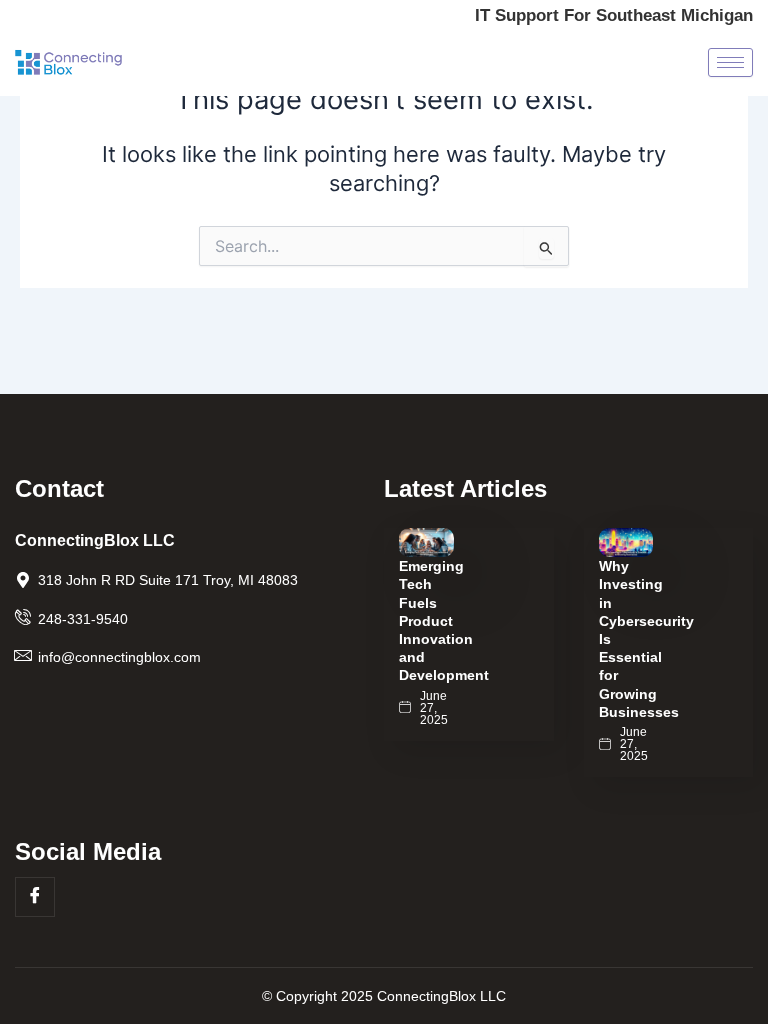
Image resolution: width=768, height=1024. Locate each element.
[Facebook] (35, 897)
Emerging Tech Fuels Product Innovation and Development (444, 620)
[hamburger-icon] (730, 62)
